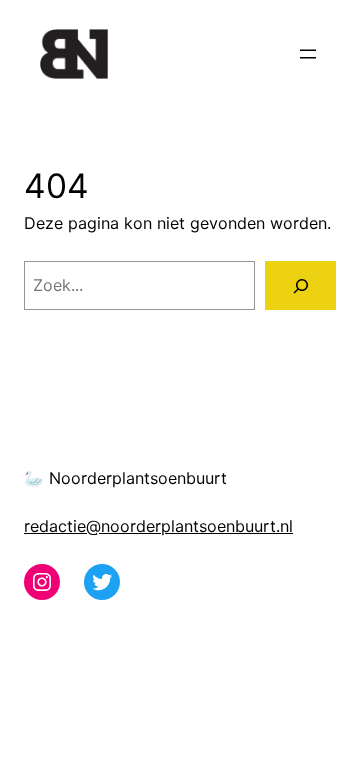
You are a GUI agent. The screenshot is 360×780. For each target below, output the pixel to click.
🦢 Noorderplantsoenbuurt (125, 478)
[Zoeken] (300, 285)
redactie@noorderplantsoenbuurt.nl (158, 526)
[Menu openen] (308, 54)
